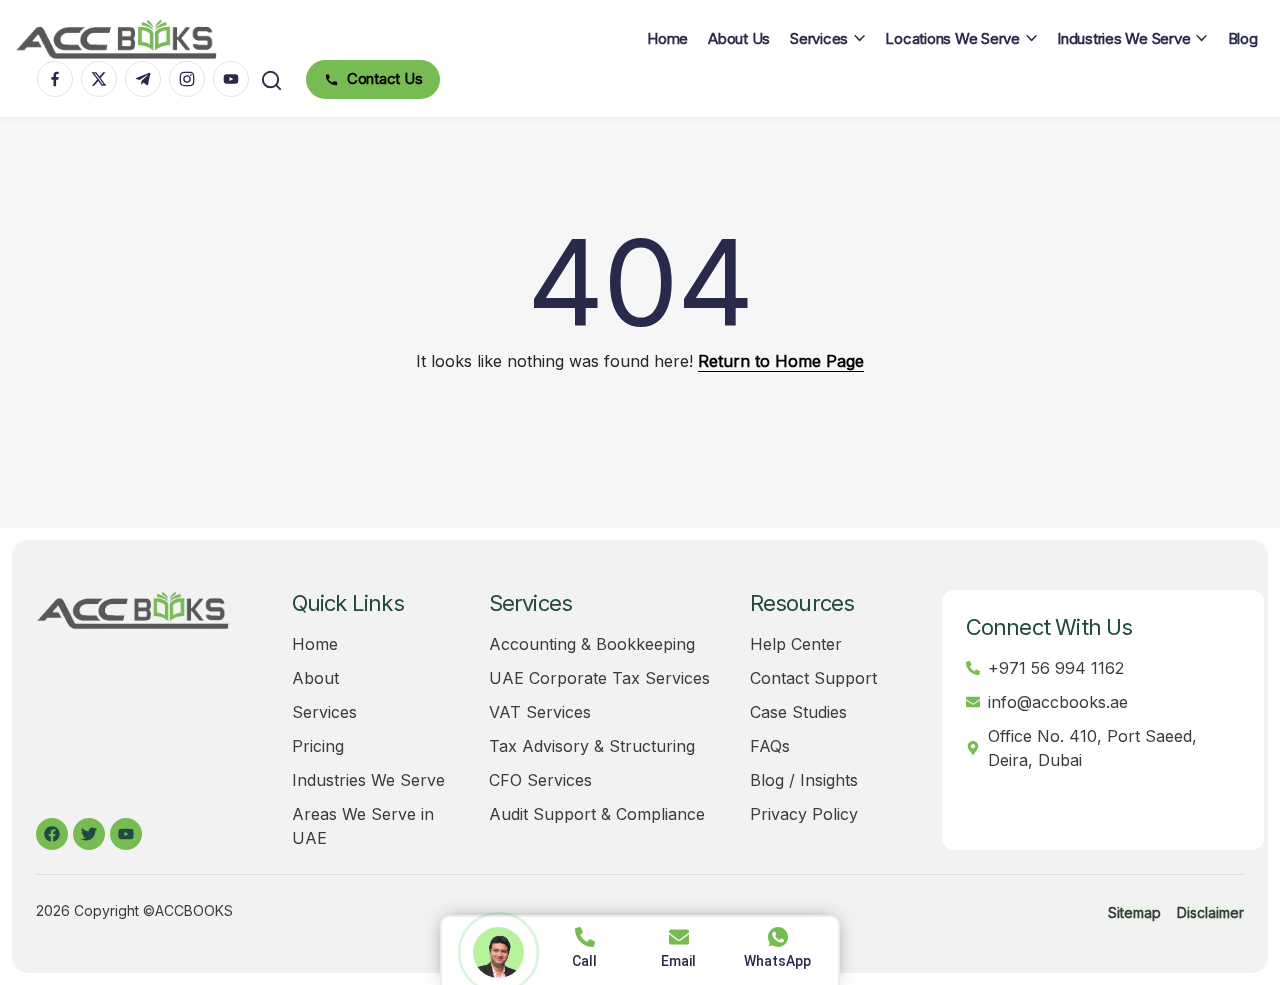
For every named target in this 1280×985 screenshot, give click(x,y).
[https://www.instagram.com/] (187, 79)
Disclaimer (1210, 913)
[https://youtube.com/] (231, 79)
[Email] (679, 937)
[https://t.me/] (143, 79)
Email (678, 961)
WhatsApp (777, 961)
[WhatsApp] (778, 937)
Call (584, 961)
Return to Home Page (781, 361)
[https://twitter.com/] (99, 79)
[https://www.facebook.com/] (55, 79)
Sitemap (1134, 913)
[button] (271, 79)
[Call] (585, 937)
